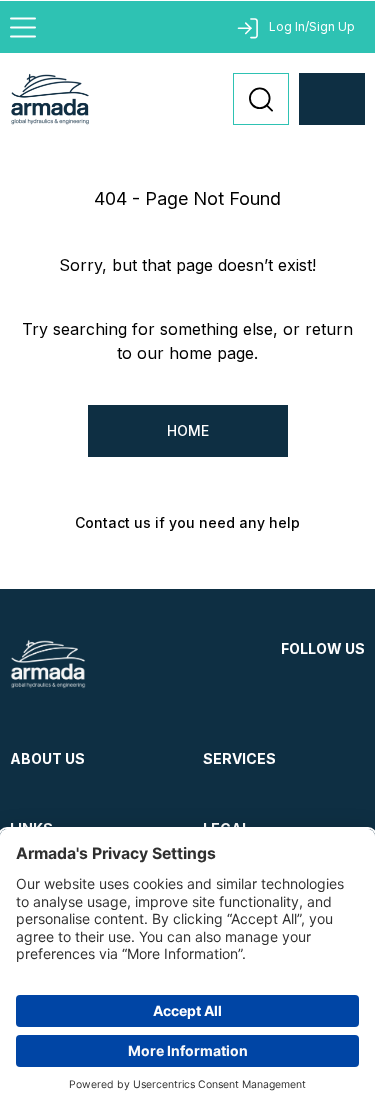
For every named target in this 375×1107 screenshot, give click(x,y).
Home (188, 430)
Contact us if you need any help (187, 522)
